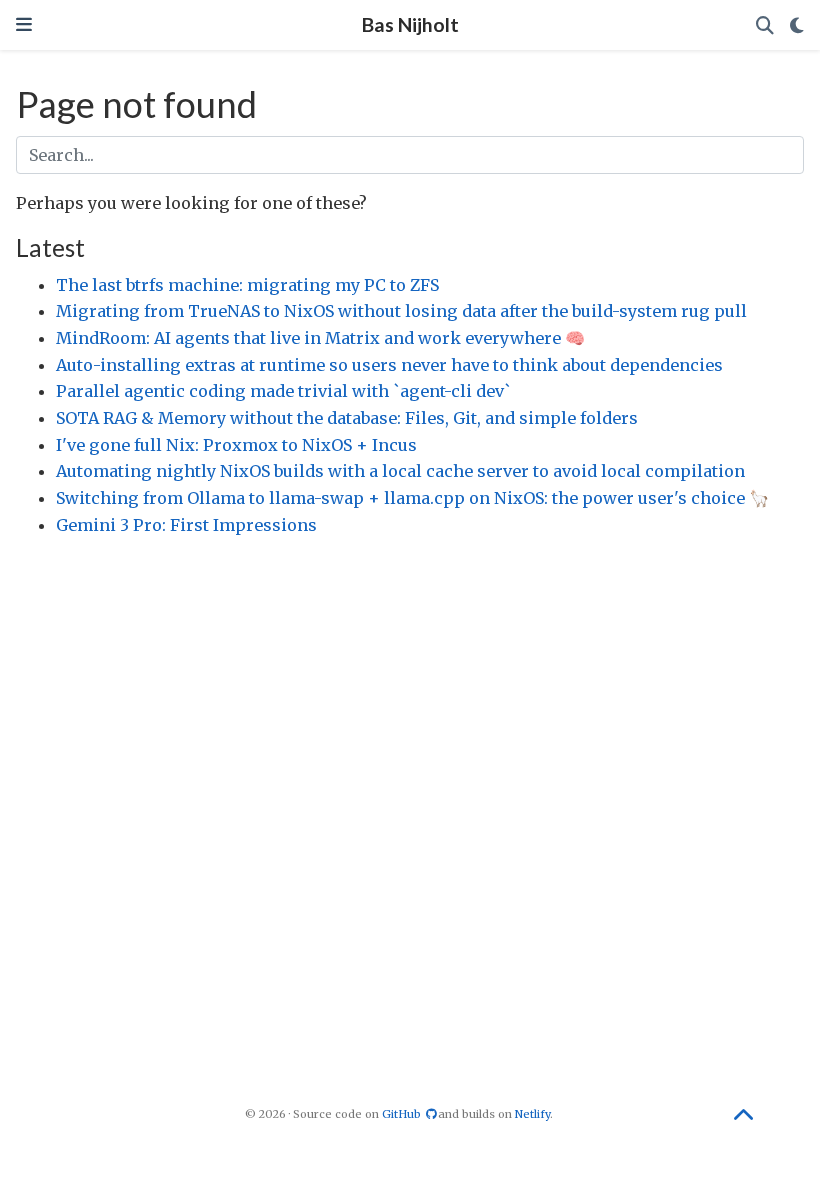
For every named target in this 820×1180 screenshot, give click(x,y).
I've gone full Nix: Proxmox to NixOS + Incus (236, 445)
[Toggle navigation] (24, 24)
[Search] (765, 25)
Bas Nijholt (410, 24)
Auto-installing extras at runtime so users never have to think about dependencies (389, 365)
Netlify (532, 1114)
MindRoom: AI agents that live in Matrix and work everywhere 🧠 (320, 338)
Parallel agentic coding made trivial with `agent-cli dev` (283, 391)
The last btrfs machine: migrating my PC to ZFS (247, 285)
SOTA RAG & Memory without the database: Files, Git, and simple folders (347, 418)
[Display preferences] (797, 25)
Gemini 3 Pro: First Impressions (186, 525)
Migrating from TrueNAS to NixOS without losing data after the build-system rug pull (401, 311)
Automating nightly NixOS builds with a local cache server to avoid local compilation (400, 471)
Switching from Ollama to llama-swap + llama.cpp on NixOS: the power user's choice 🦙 (412, 498)
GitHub (403, 1114)
